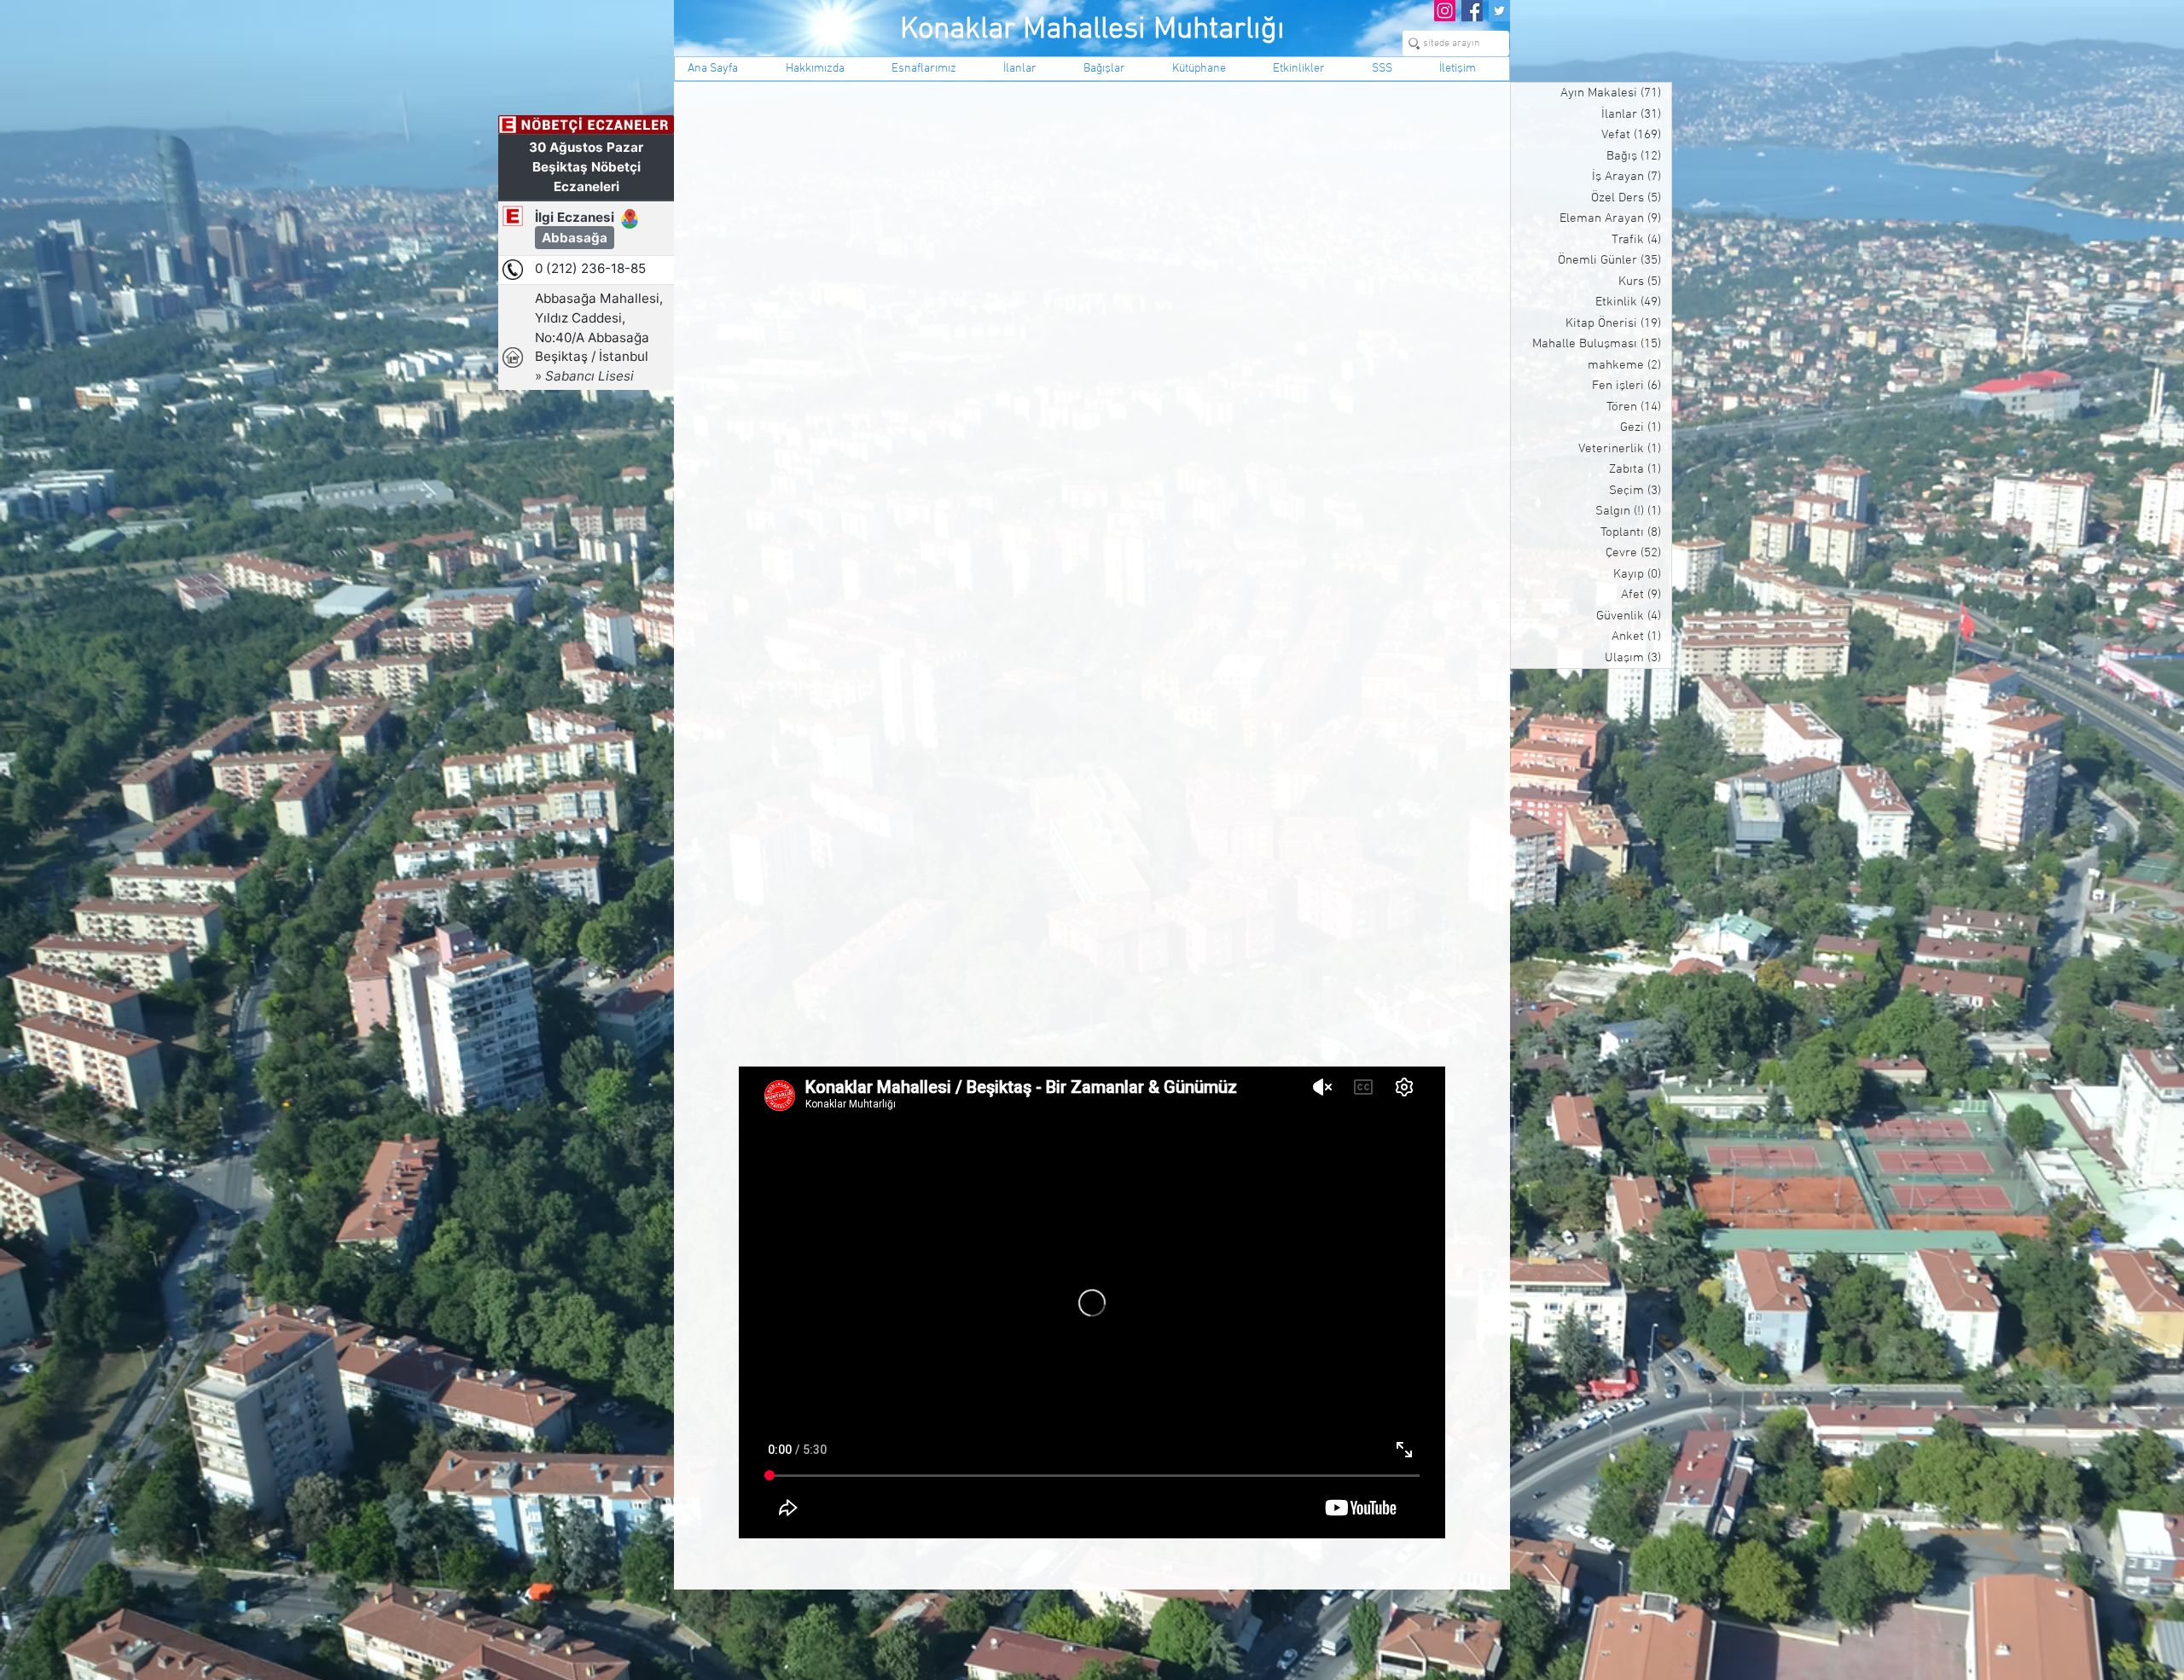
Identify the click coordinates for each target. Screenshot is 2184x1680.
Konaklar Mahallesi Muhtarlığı (1092, 30)
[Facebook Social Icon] (1472, 11)
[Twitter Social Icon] (1499, 11)
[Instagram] (1445, 11)
